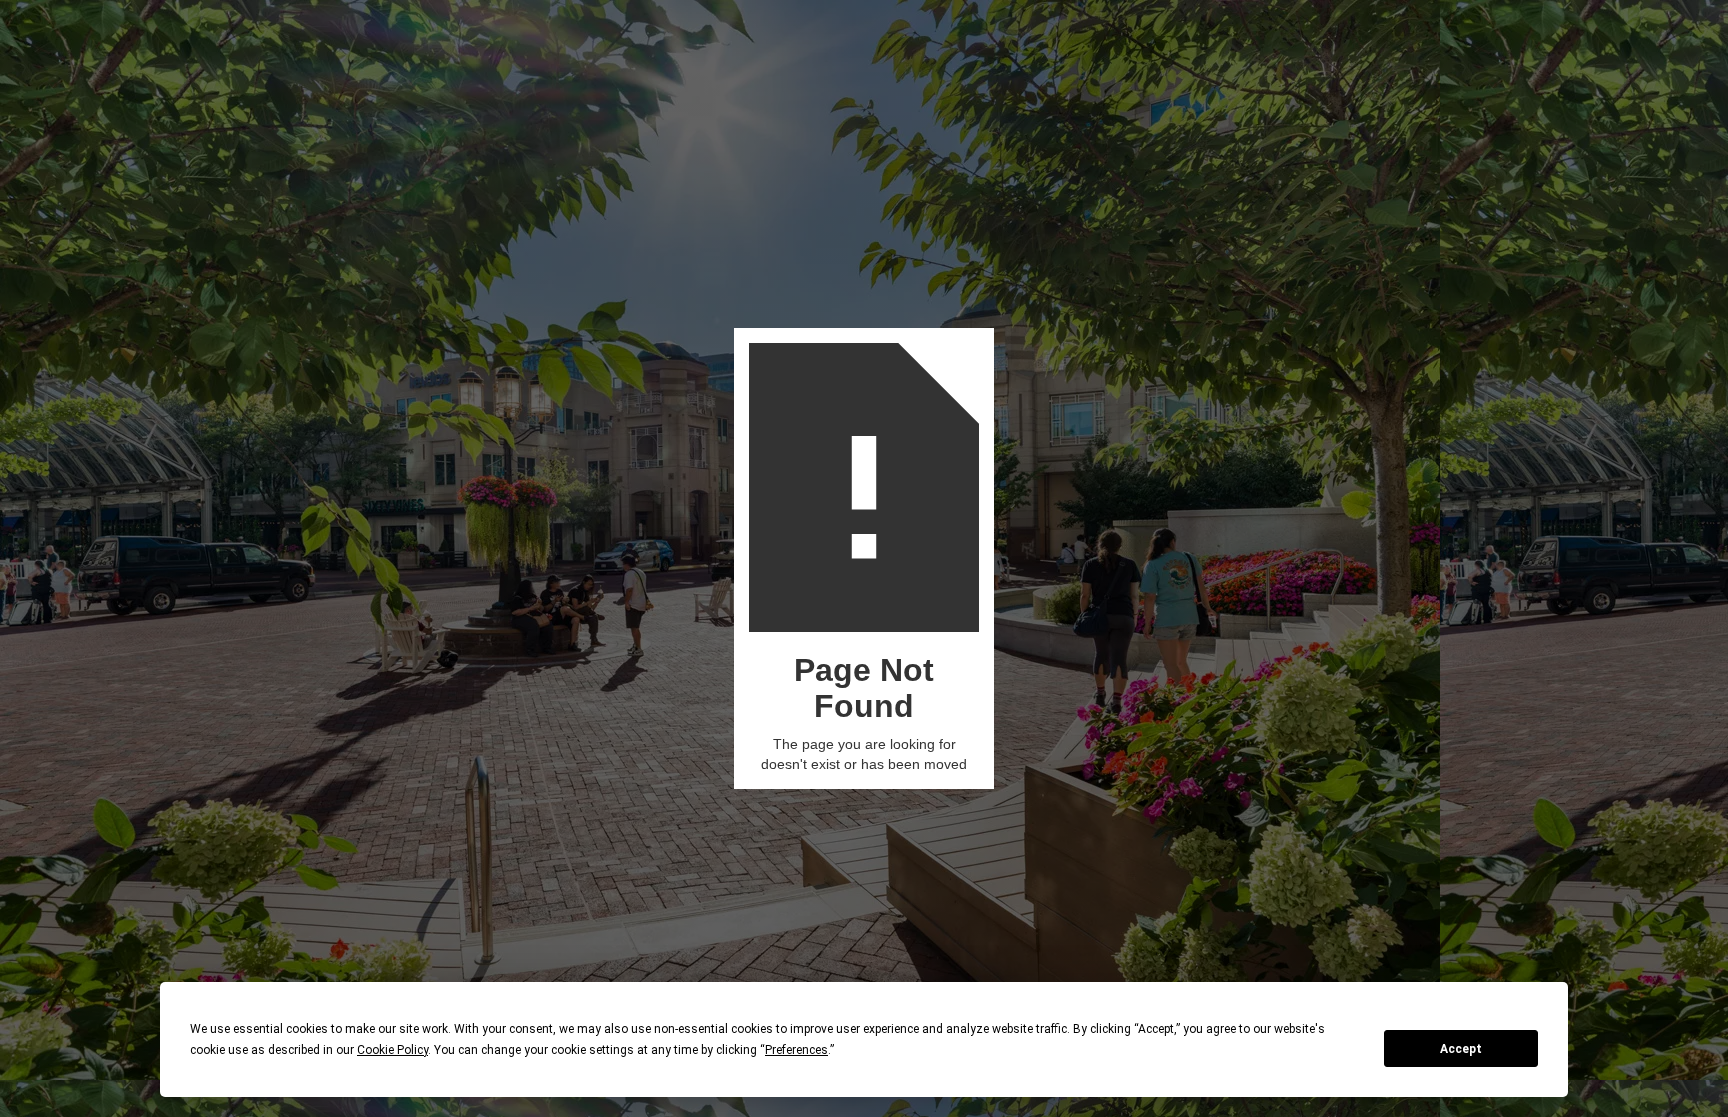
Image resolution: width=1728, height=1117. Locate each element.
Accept (1461, 1049)
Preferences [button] (796, 1050)
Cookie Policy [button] (392, 1050)
